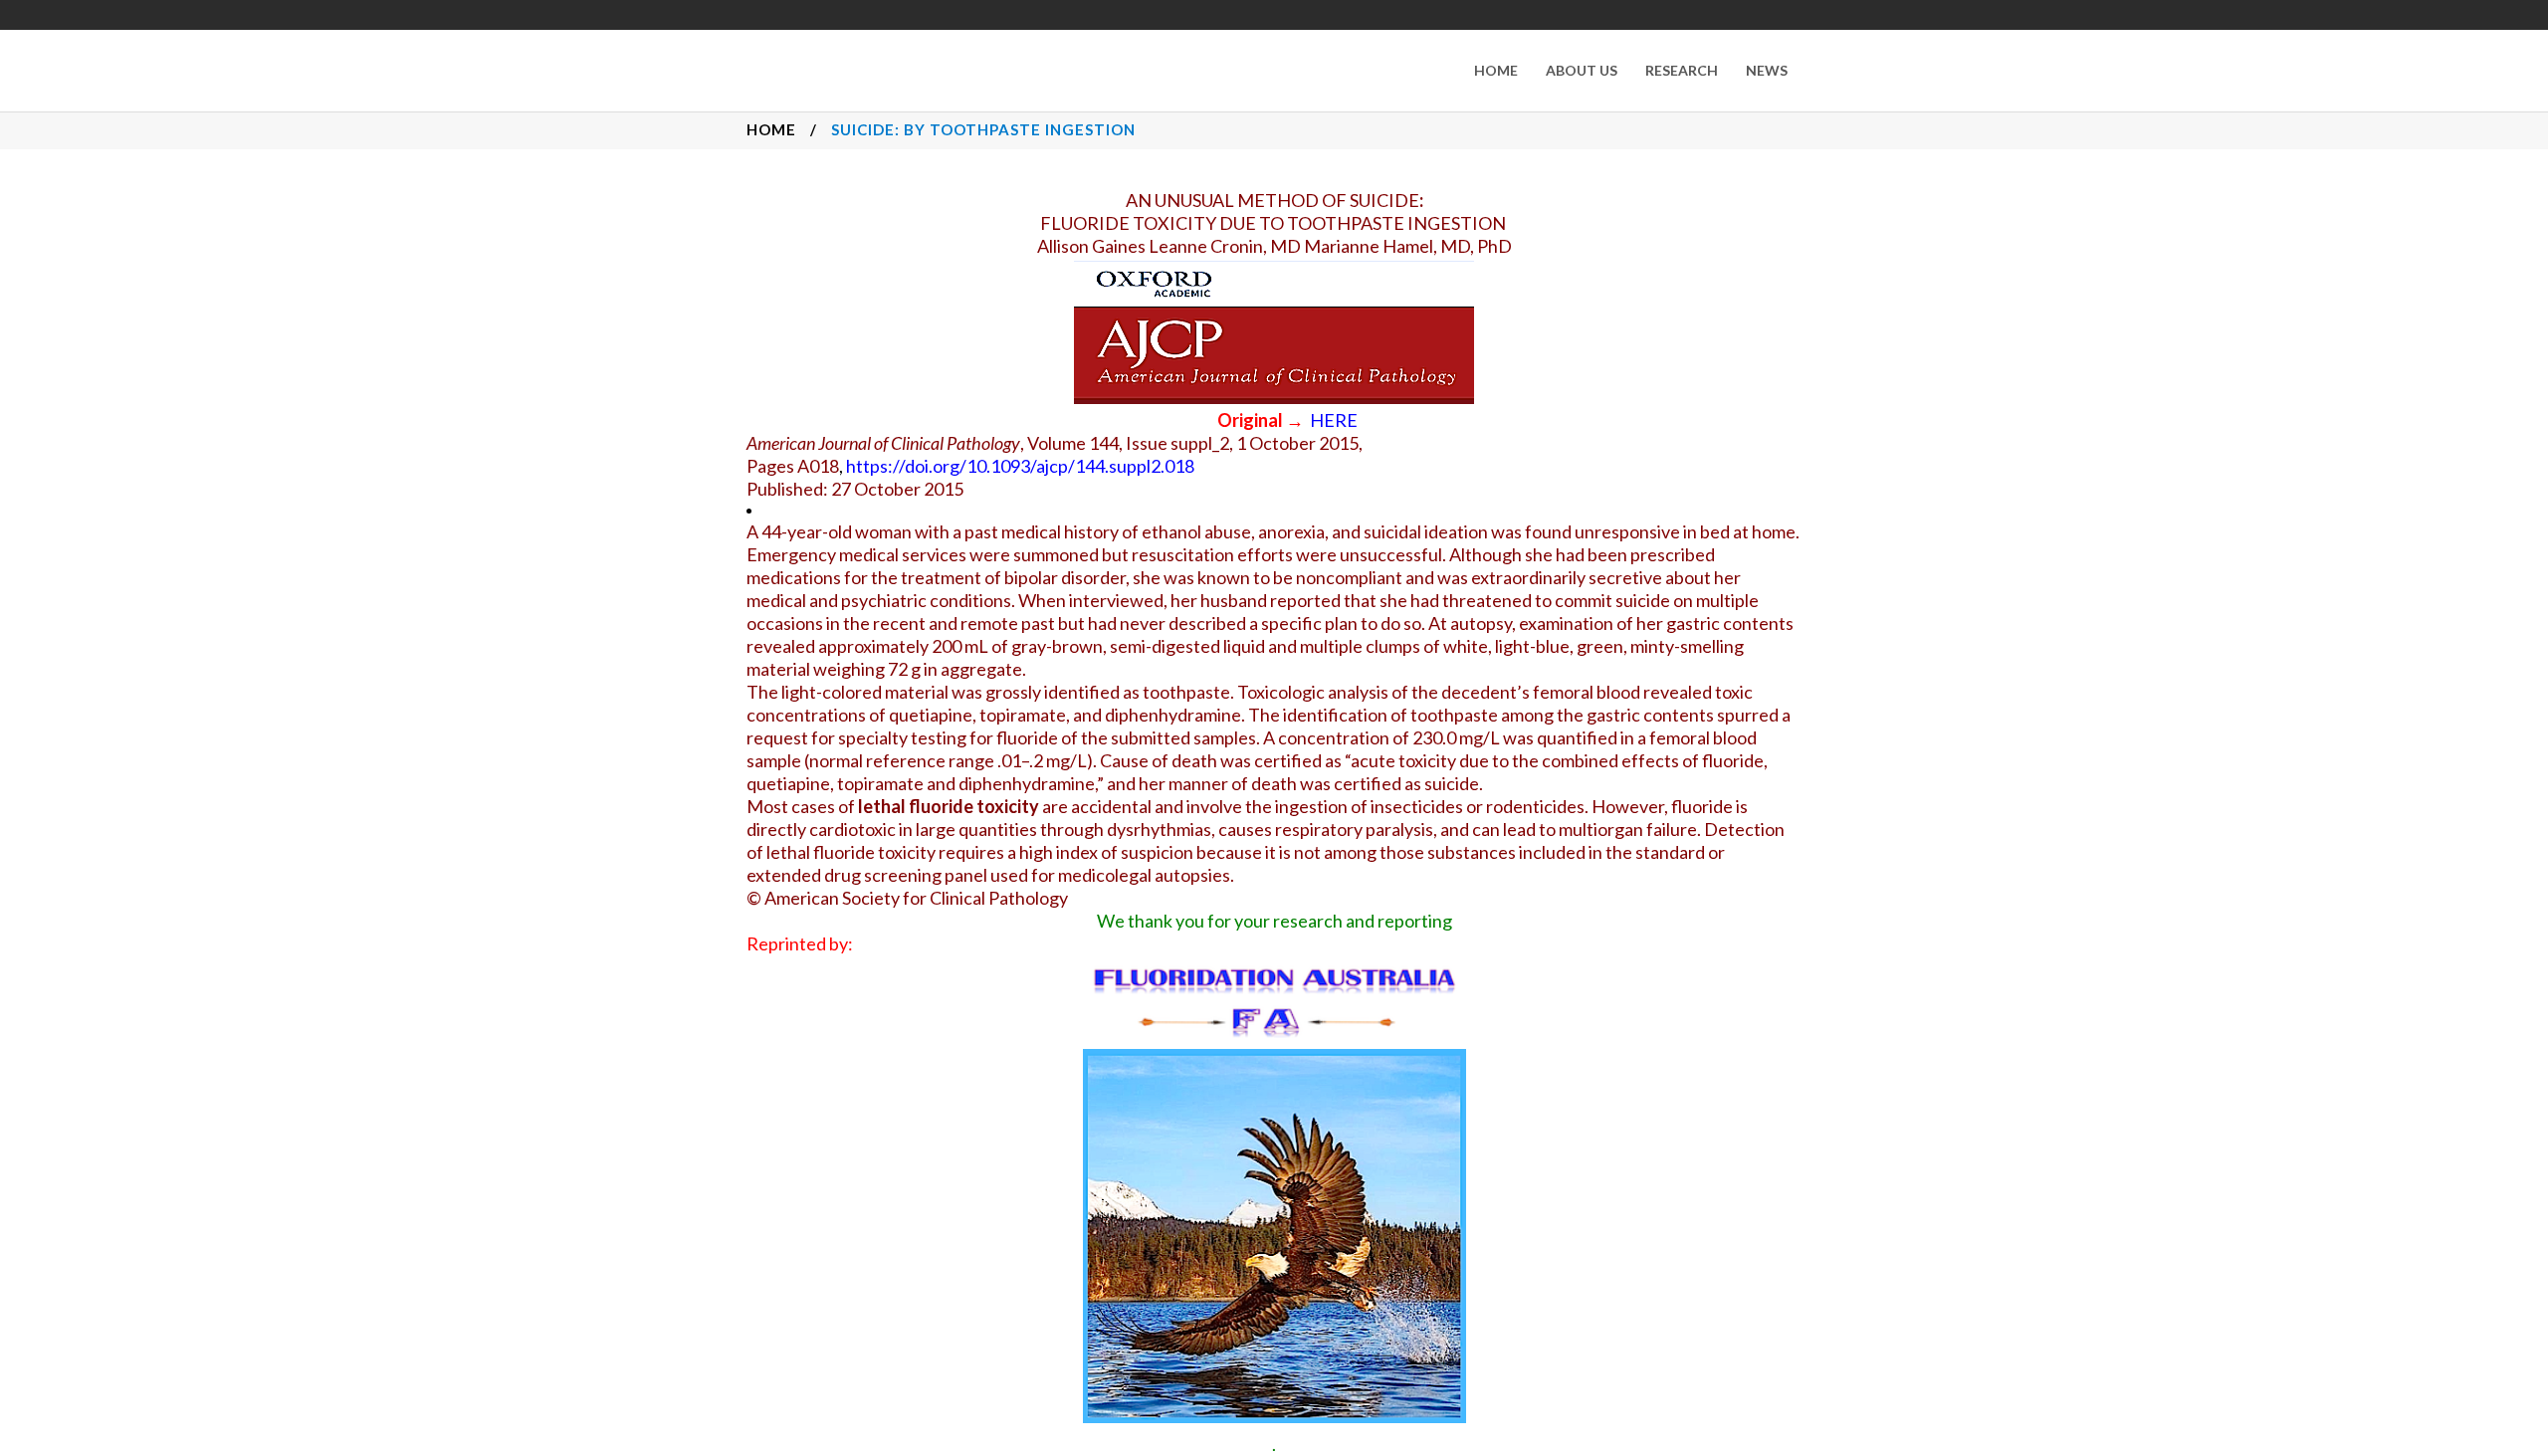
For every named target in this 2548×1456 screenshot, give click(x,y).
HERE (1334, 420)
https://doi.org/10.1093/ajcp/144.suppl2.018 (1020, 466)
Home (771, 129)
